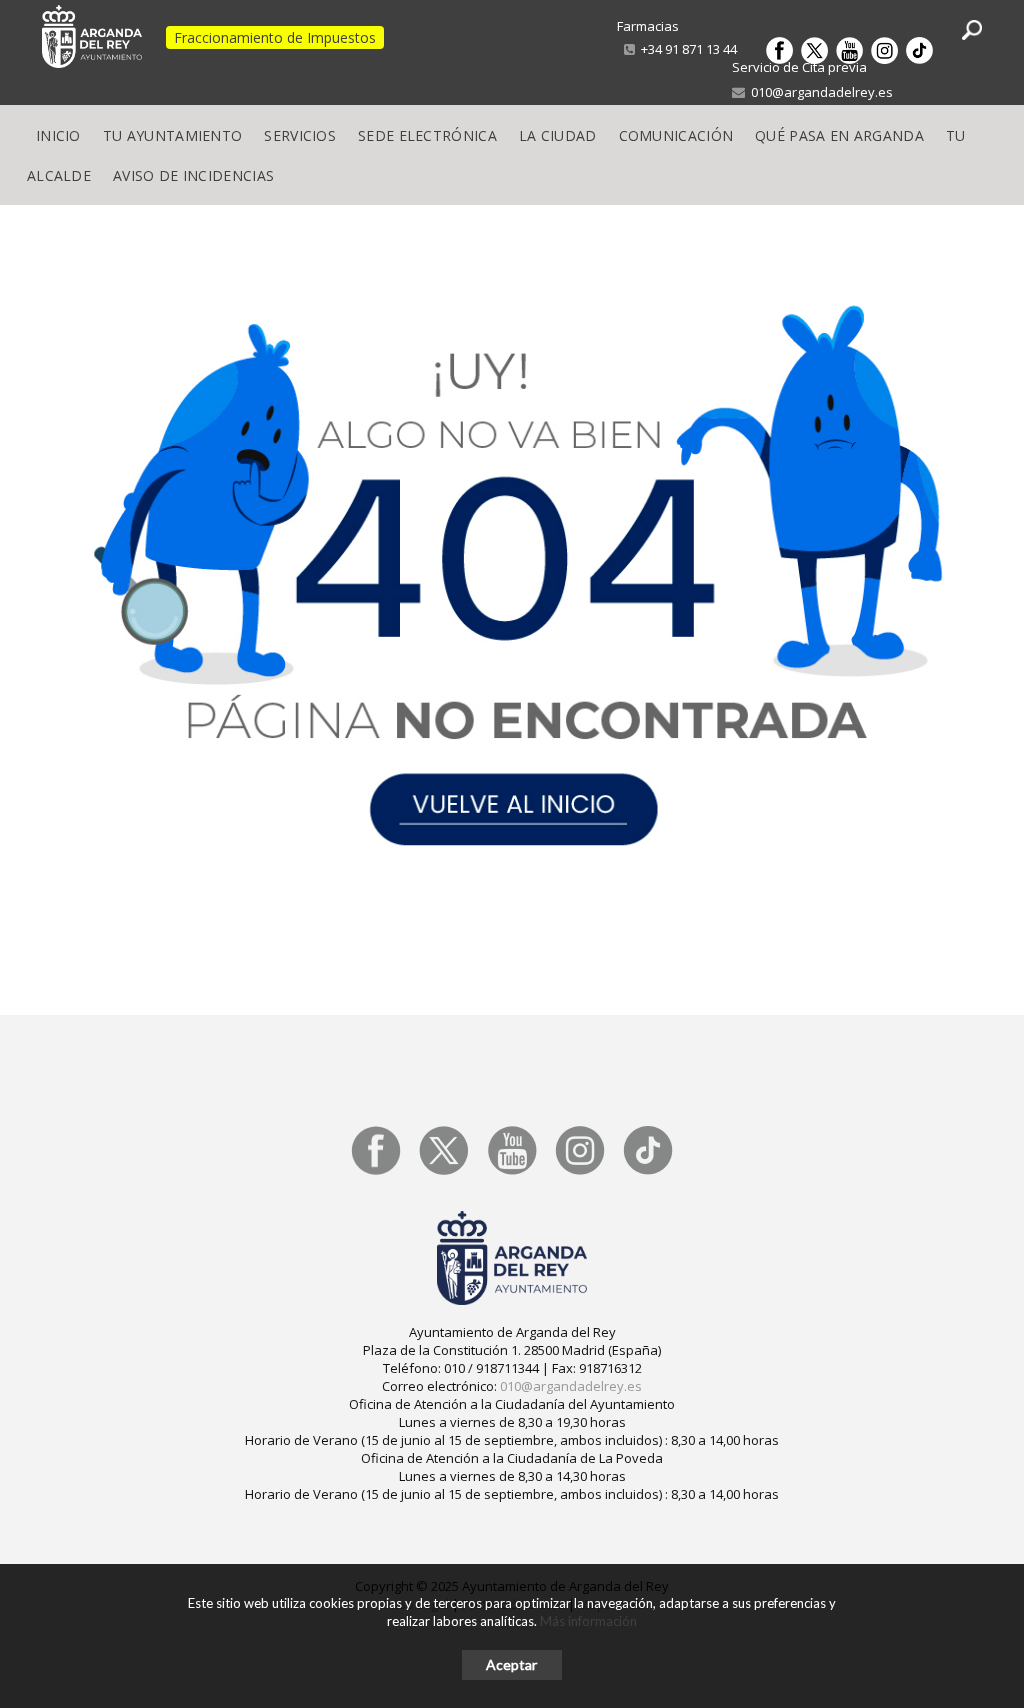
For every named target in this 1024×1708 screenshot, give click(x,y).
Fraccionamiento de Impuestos (275, 37)
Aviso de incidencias (193, 175)
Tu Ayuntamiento (173, 135)
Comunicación (676, 135)
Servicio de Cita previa (799, 67)
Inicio (58, 135)
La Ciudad (558, 135)
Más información (588, 1621)
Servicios (300, 135)
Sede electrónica (427, 135)
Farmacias (648, 26)
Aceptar (511, 1664)
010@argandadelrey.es (819, 92)
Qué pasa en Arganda (839, 135)
